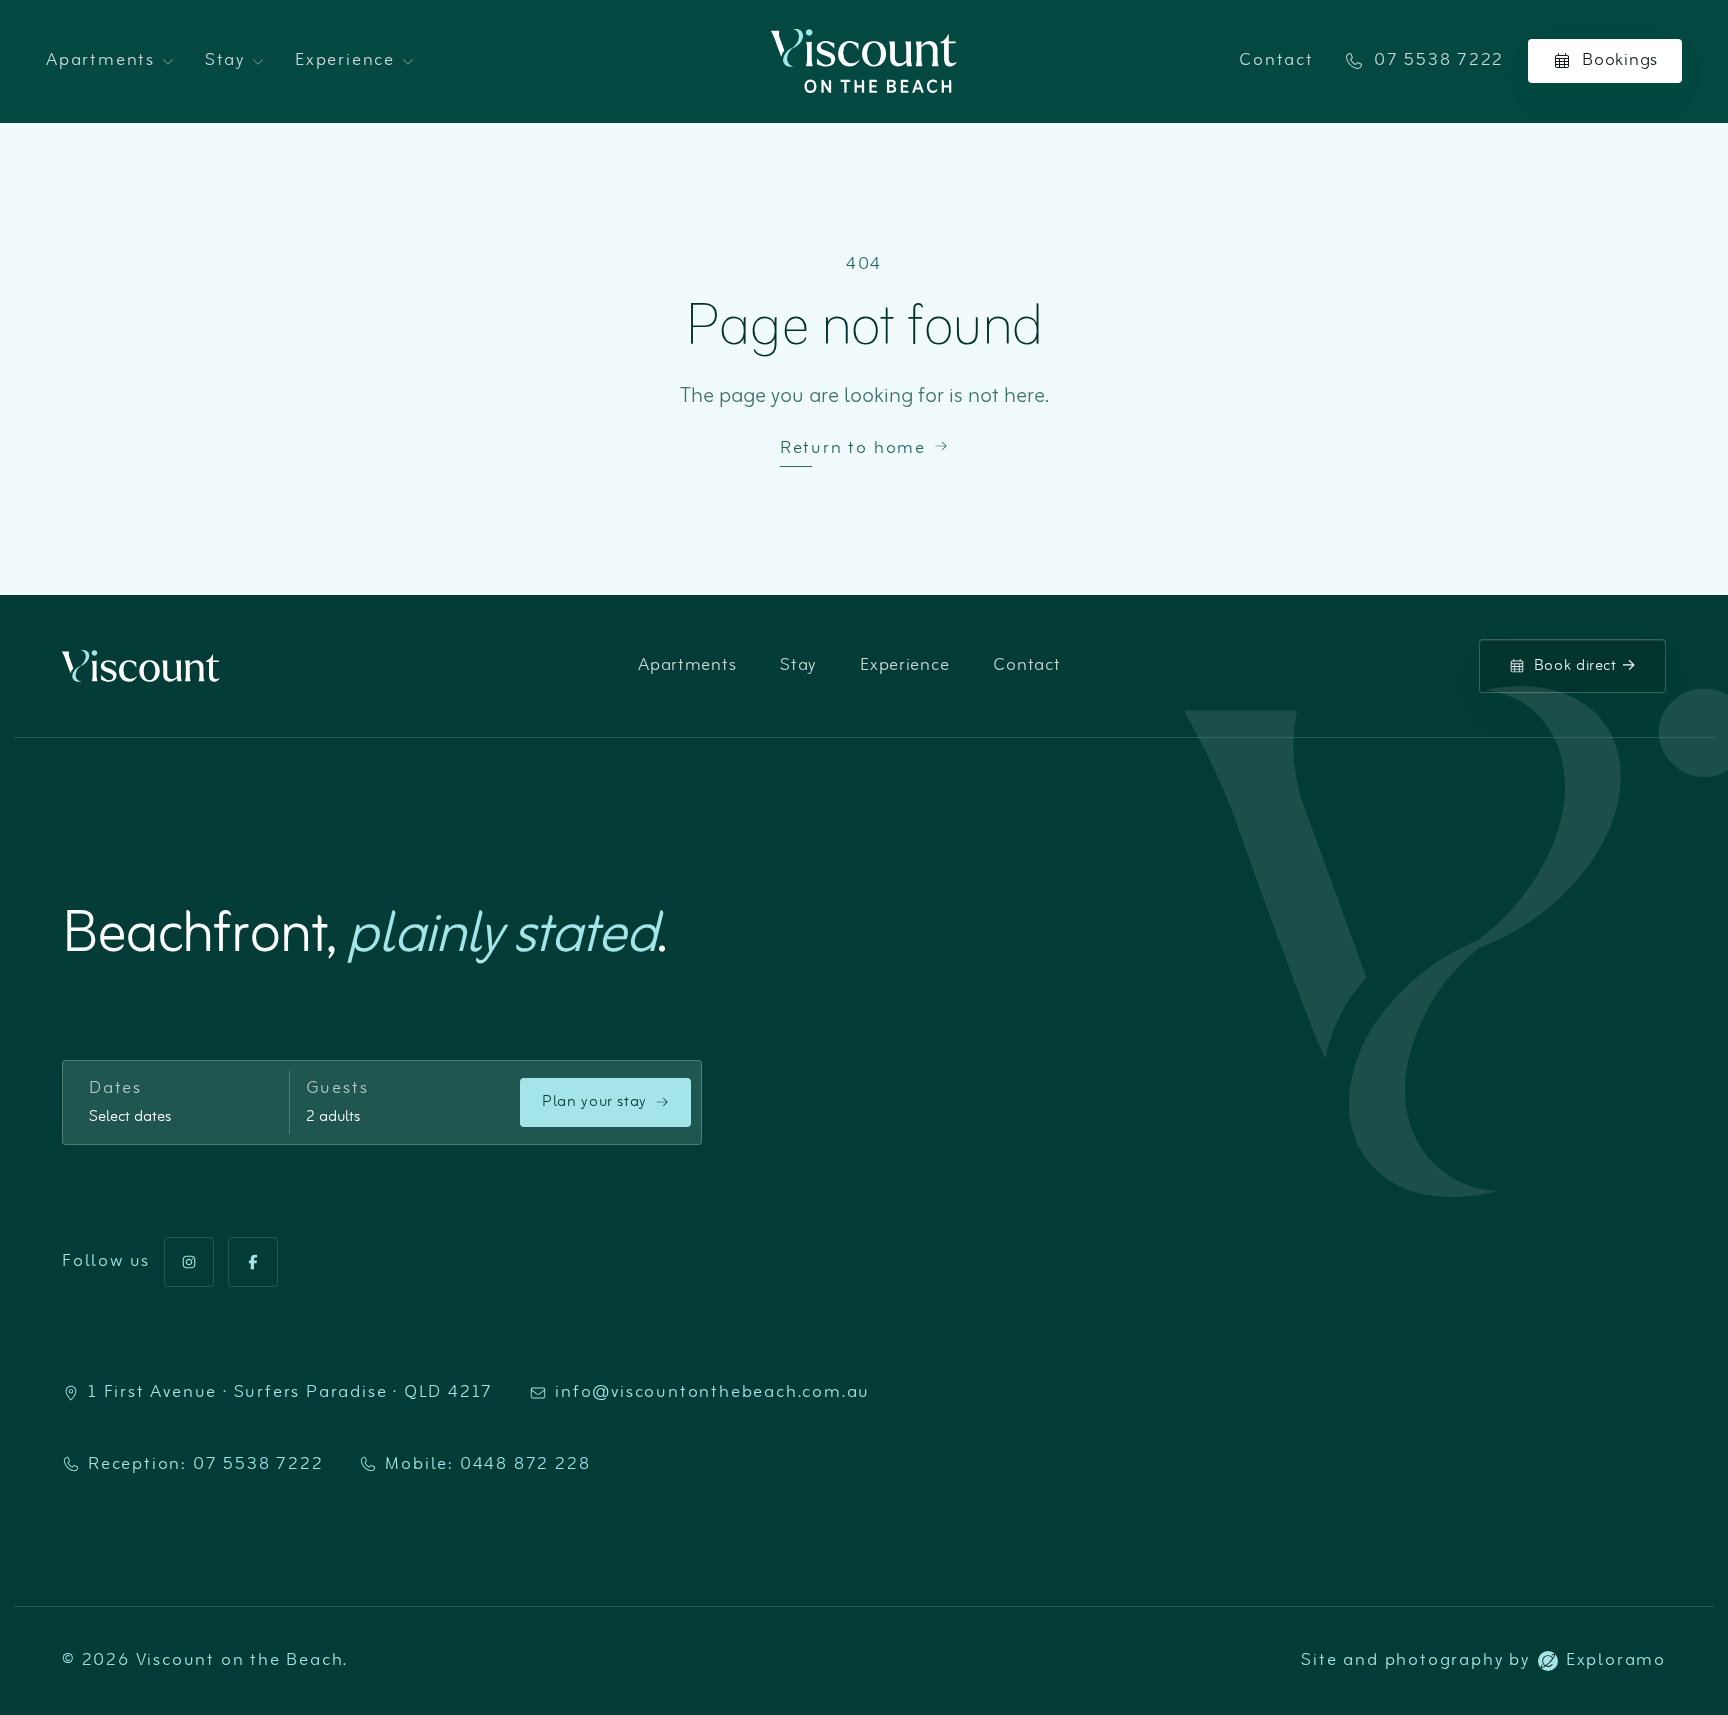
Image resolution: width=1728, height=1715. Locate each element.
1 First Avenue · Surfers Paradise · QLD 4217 (290, 1393)
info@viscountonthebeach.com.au (712, 1393)
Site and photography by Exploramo (1483, 1661)
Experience (345, 60)
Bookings (1620, 60)
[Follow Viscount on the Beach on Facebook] (253, 1262)
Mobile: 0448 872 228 (487, 1465)
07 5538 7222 (1439, 61)
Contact (1276, 60)
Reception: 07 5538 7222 (205, 1465)
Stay (225, 60)
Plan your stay (594, 1102)
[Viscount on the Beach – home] (864, 61)
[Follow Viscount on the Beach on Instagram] (189, 1262)
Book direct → (1585, 666)
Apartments (100, 60)
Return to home (853, 449)
